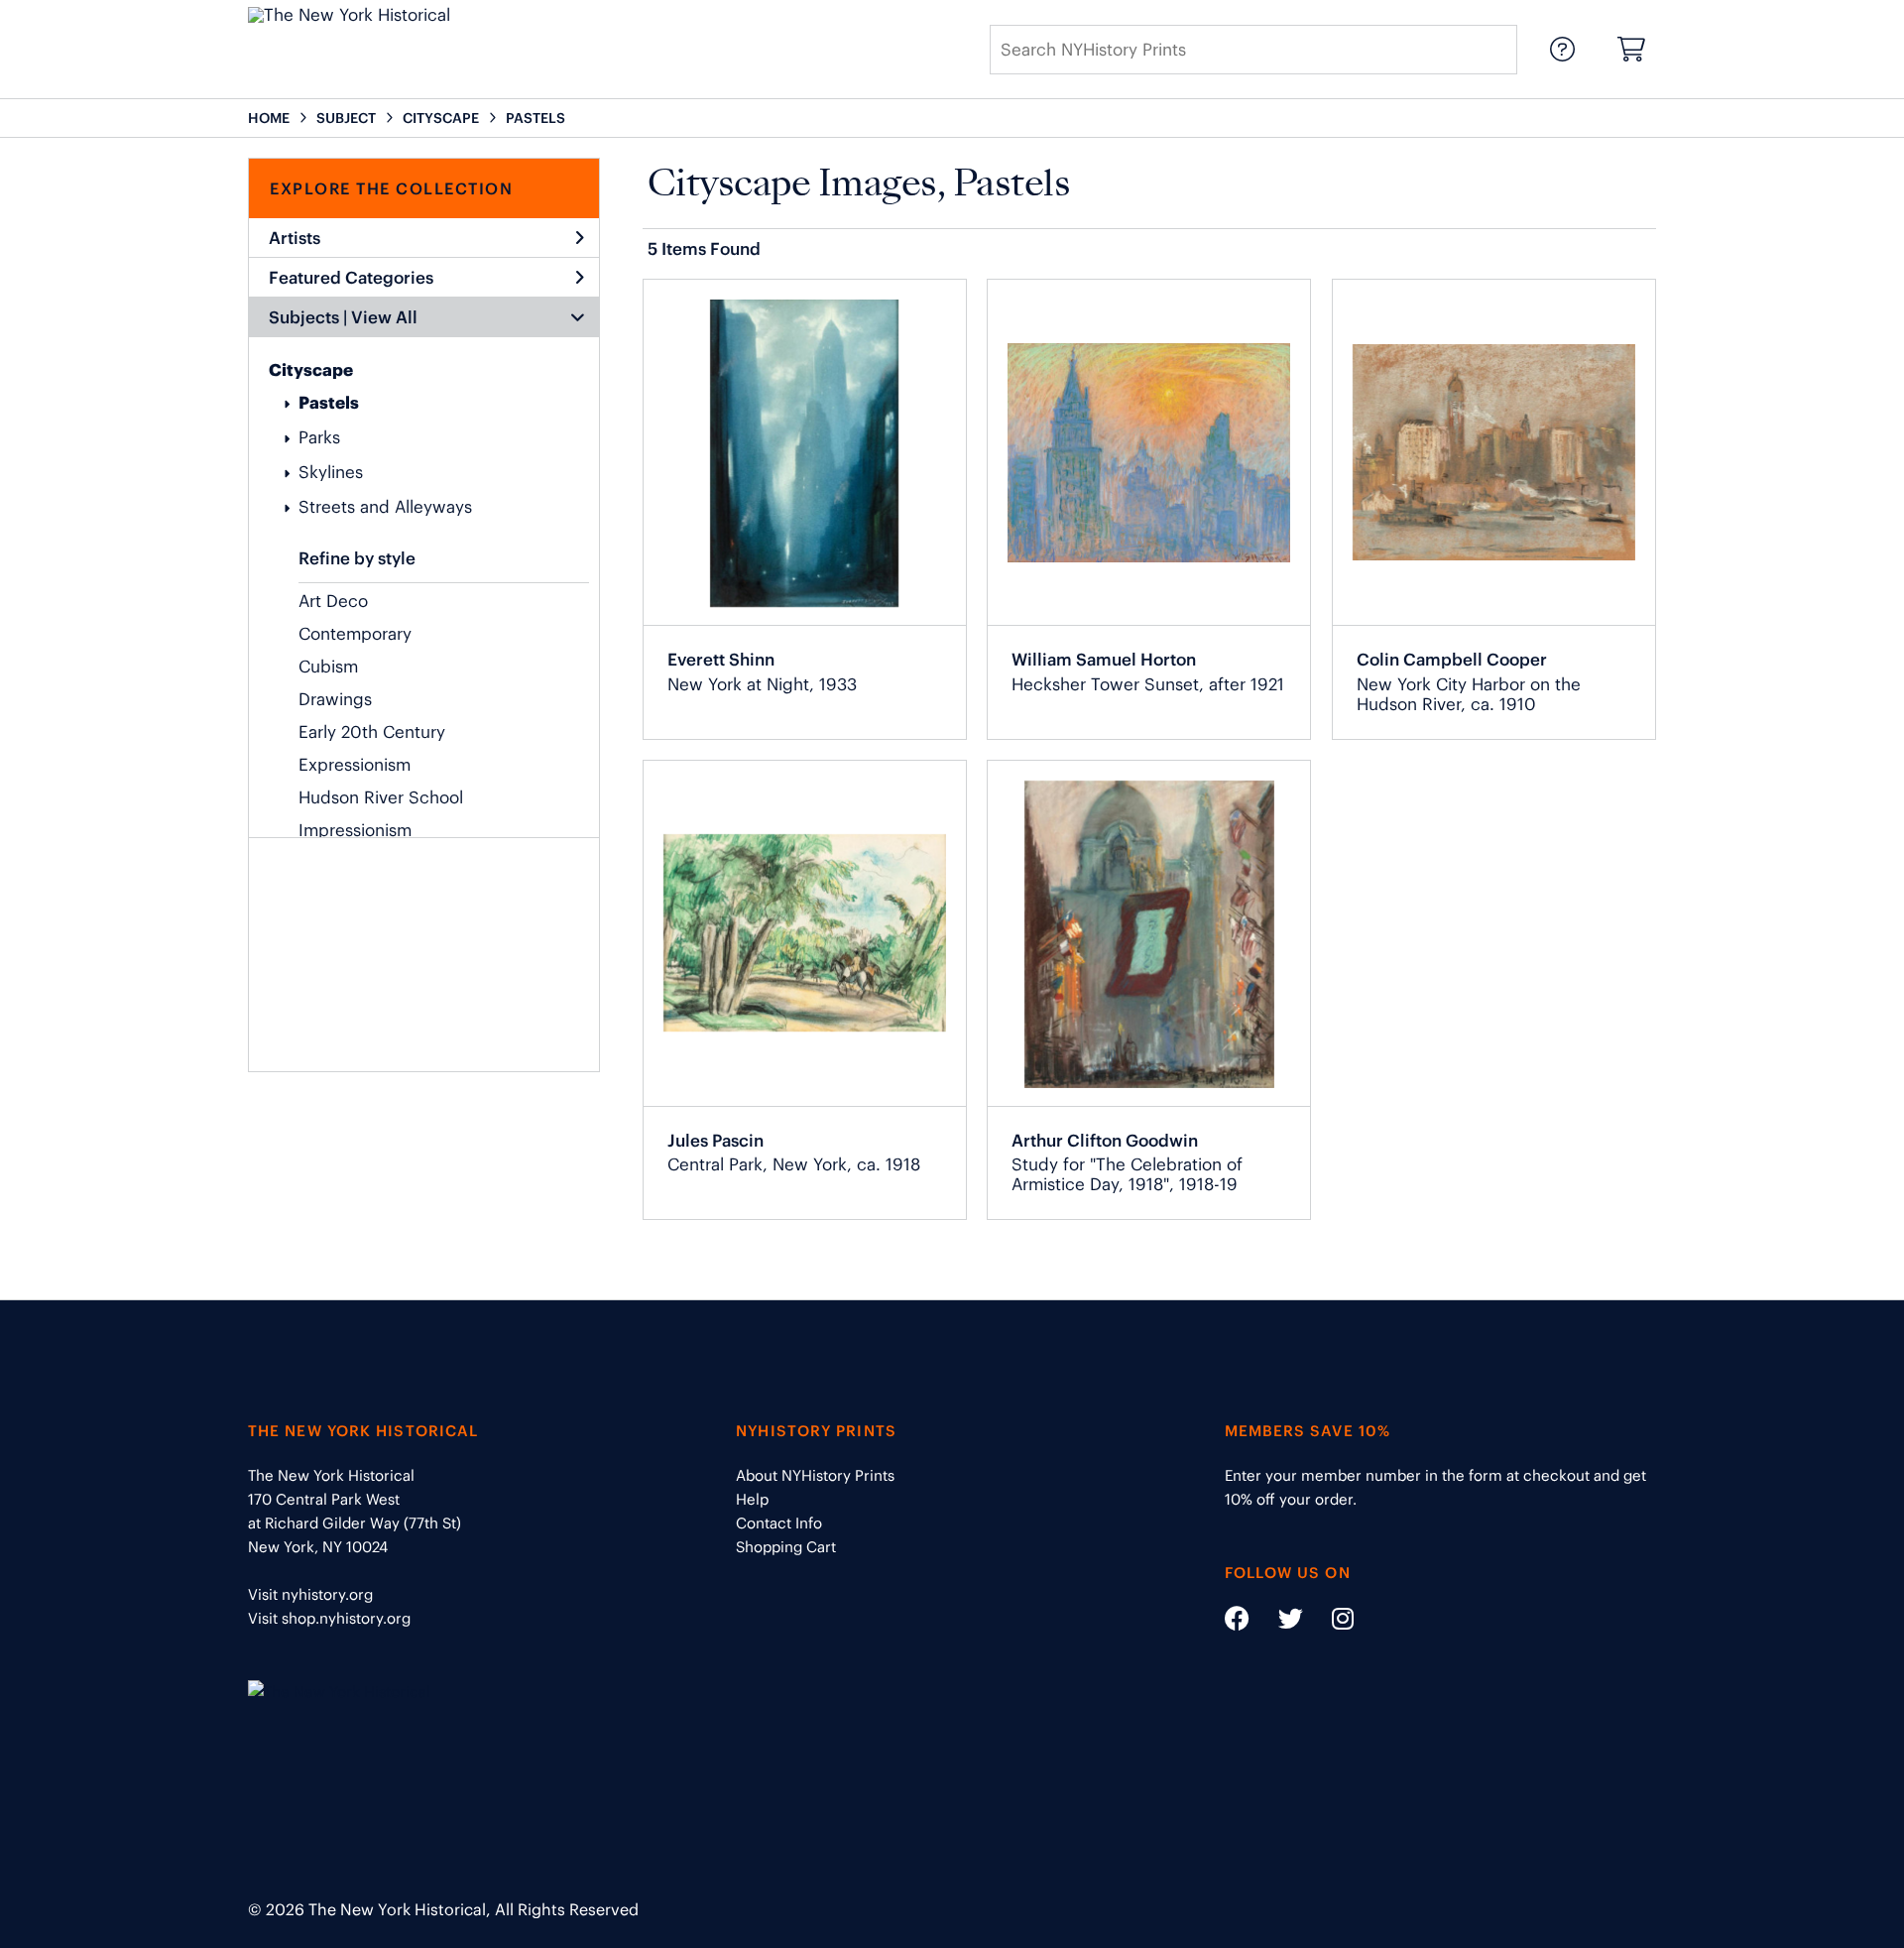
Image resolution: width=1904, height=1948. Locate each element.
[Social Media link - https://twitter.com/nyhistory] (1278, 1622)
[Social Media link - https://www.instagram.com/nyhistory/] (1330, 1622)
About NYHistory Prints (815, 1475)
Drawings (335, 699)
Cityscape (311, 370)
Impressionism (355, 830)
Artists (295, 238)
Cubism (328, 667)
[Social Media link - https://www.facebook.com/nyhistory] (1237, 1622)
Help (752, 1499)
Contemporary (355, 634)
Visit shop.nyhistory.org (329, 1618)
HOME (269, 118)
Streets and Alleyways (385, 507)
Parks (319, 437)
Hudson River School (381, 797)
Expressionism (355, 765)
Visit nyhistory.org (310, 1594)
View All (384, 317)
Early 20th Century (372, 732)
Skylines (331, 472)
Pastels (329, 403)
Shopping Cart (786, 1547)
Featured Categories (351, 278)
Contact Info (779, 1523)
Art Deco (333, 601)
